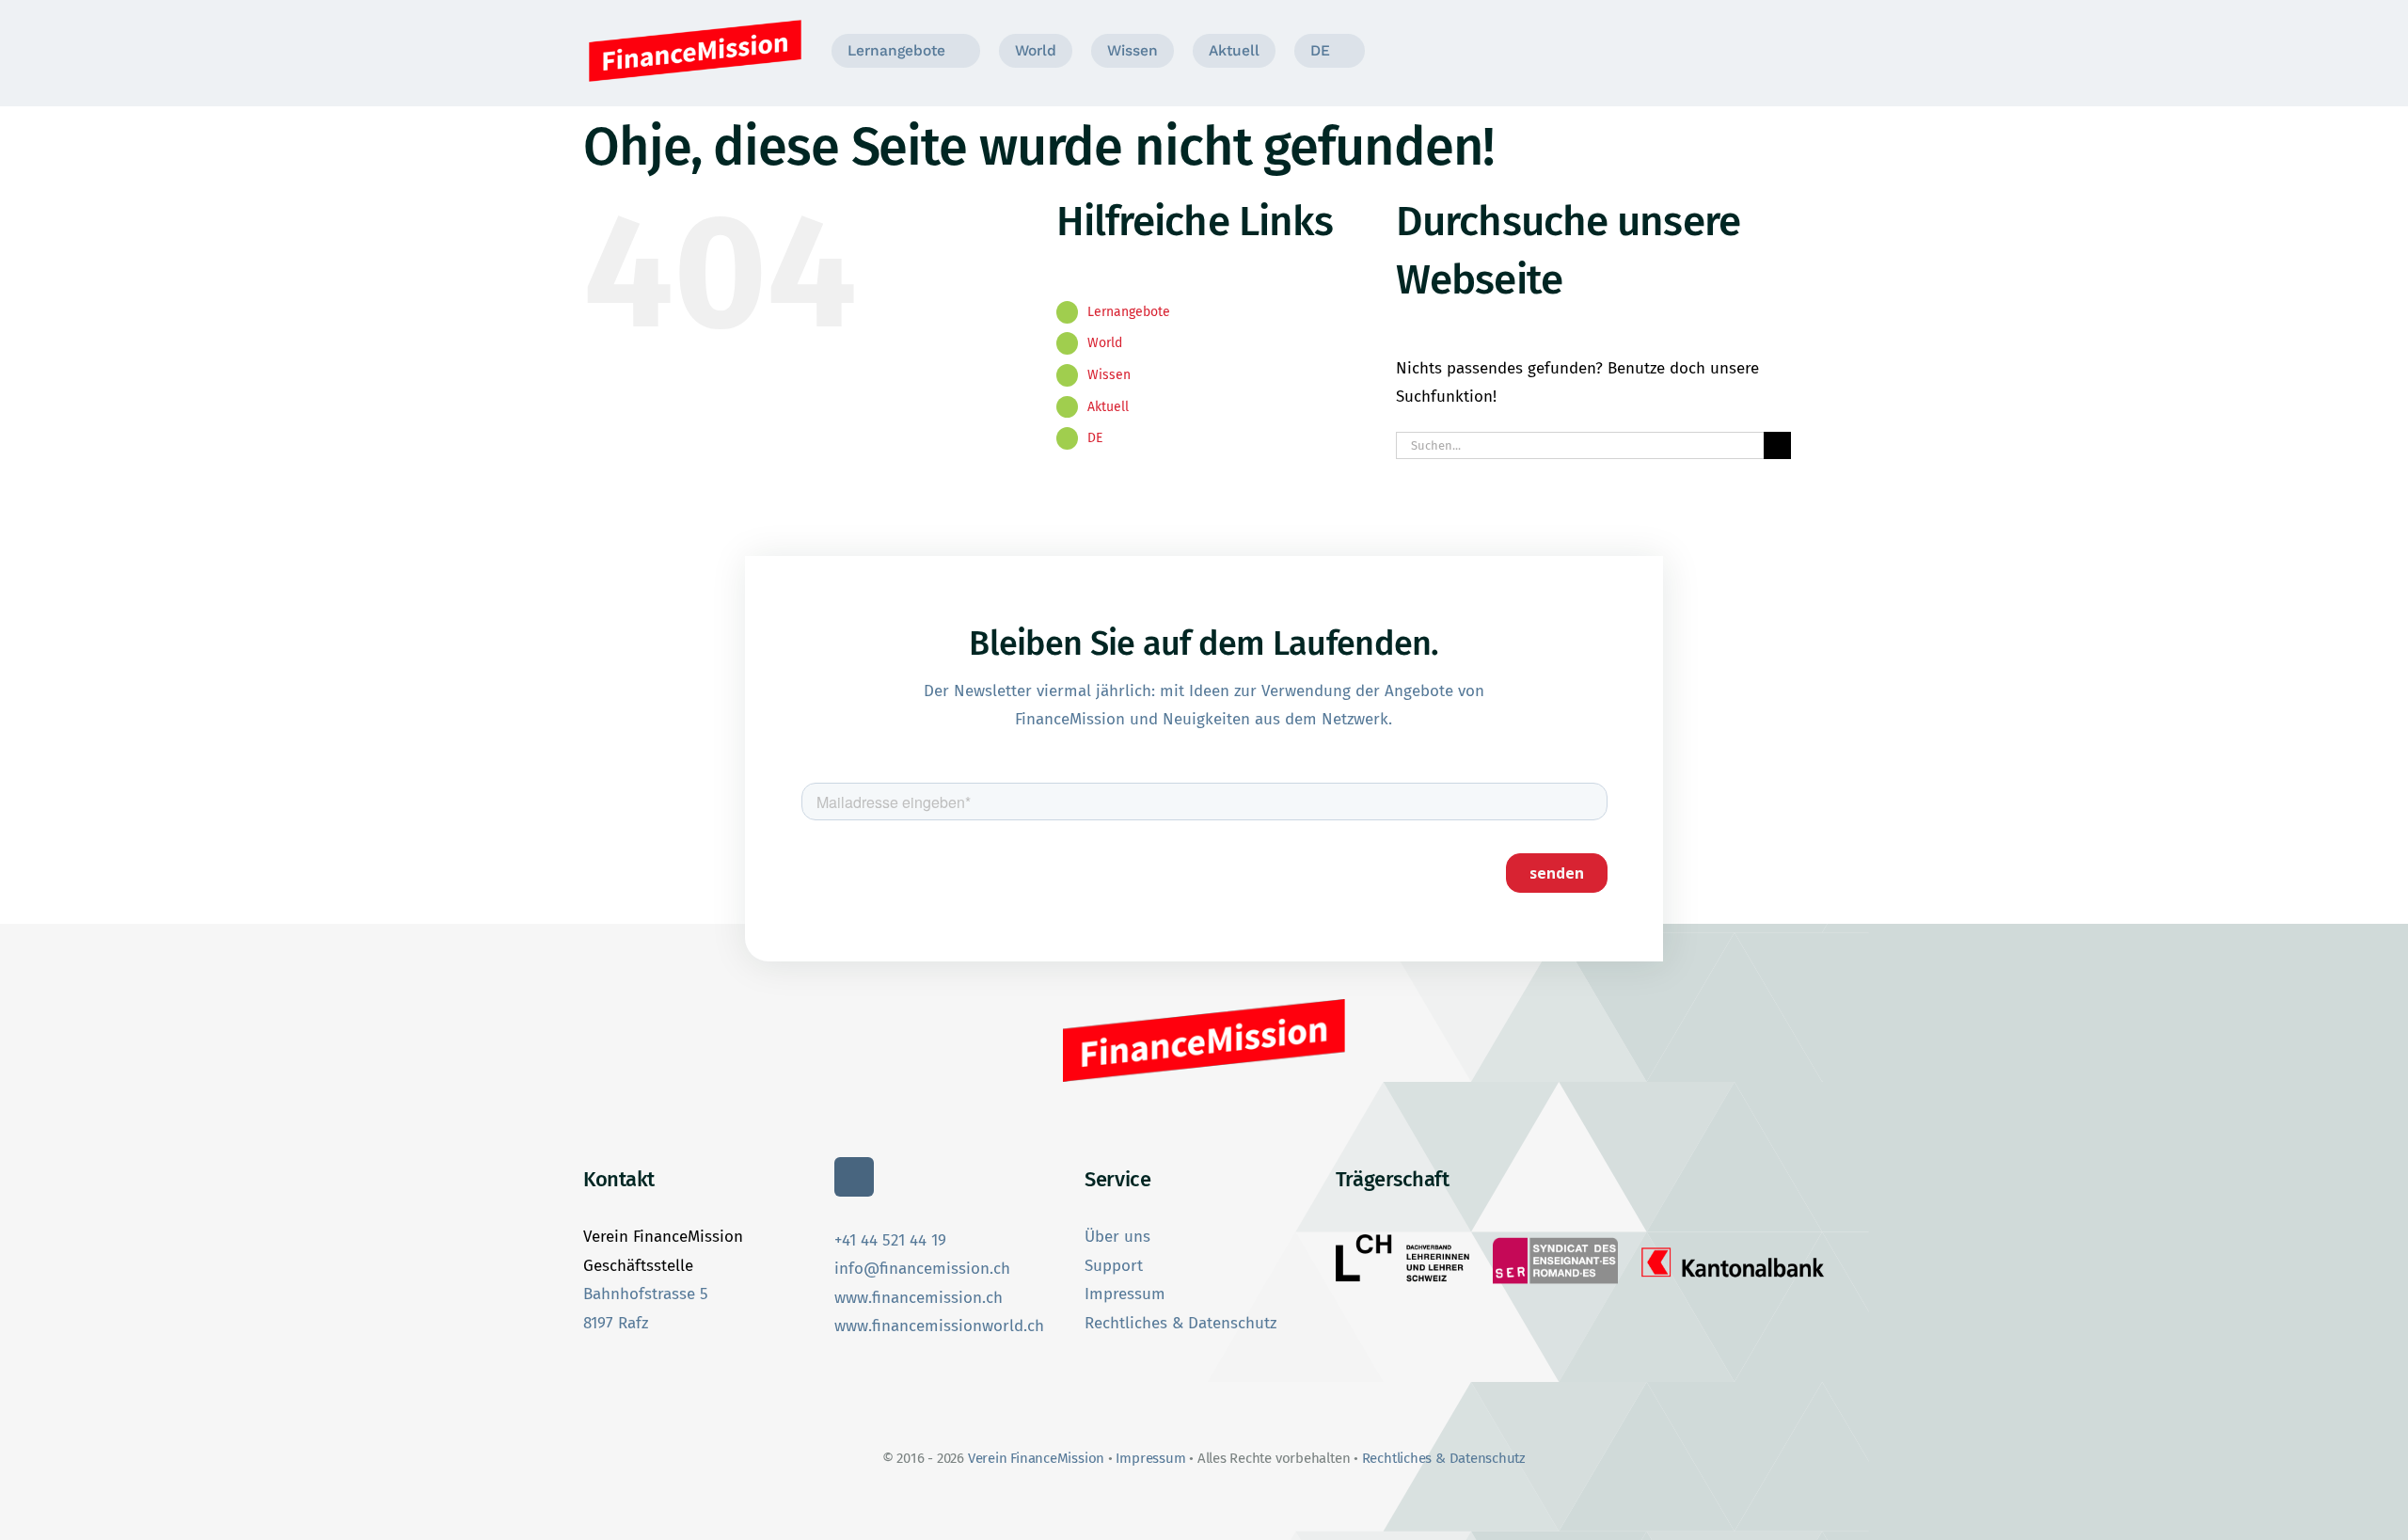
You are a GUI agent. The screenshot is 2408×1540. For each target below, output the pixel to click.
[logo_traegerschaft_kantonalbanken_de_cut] (1733, 1247)
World (1105, 343)
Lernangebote (1129, 312)
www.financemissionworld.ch (939, 1326)
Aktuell (1108, 407)
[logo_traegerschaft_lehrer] (1402, 1242)
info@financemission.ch (922, 1269)
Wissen (1109, 375)
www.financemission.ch (919, 1298)
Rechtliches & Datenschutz (1180, 1323)
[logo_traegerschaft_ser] (1555, 1238)
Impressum (1125, 1294)
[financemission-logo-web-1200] (695, 22)
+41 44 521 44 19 (890, 1240)
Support (1114, 1266)
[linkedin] (854, 1177)
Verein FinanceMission (1038, 1458)
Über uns (1117, 1237)
